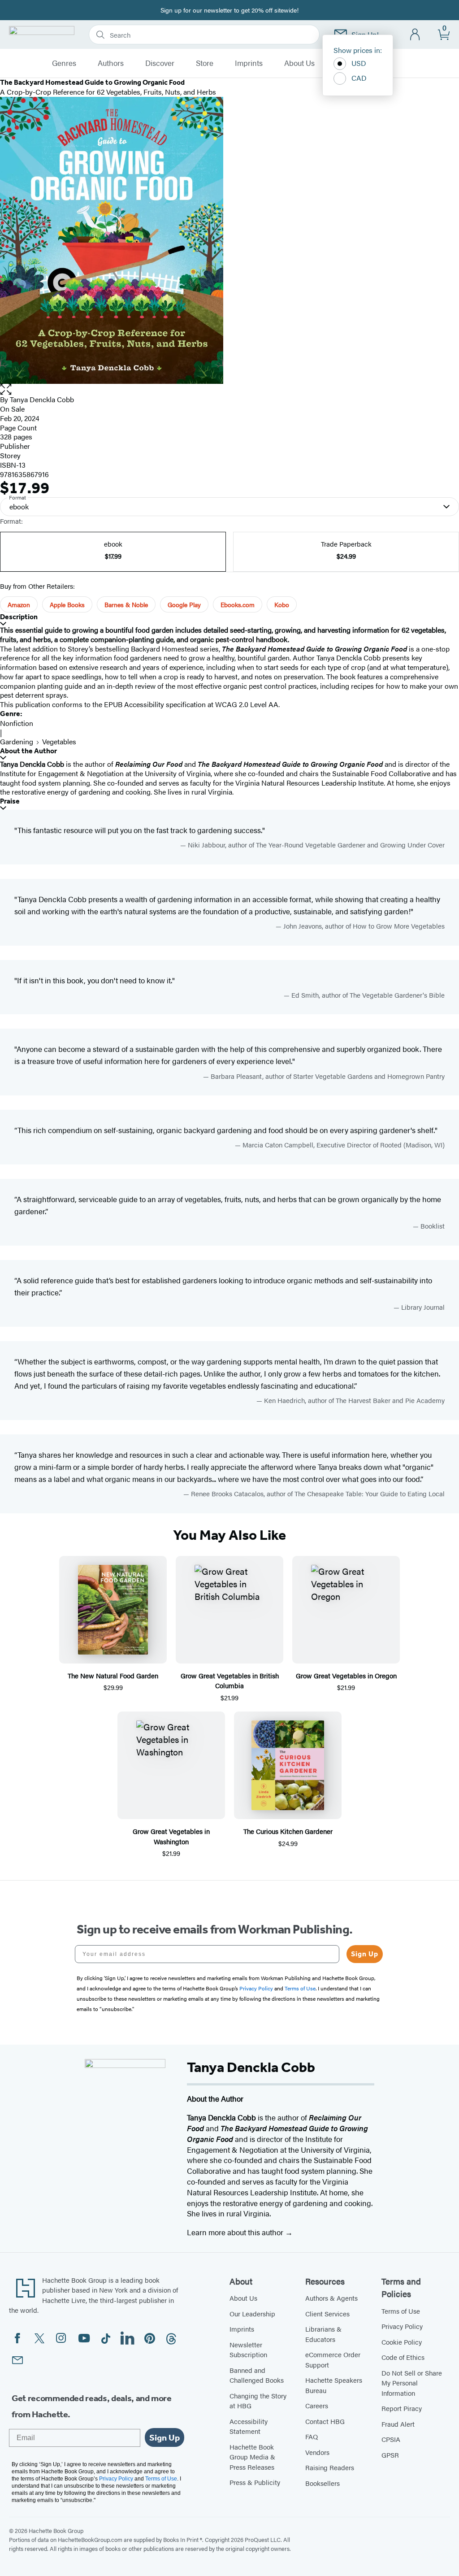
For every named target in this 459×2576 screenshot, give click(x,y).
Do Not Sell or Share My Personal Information (412, 2383)
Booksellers (323, 2483)
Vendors (317, 2452)
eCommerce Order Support (333, 2359)
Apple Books (67, 604)
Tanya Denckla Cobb (42, 399)
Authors (111, 63)
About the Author (28, 751)
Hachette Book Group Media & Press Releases (252, 2457)
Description (19, 617)
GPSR (390, 2455)
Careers (317, 2405)
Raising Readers (330, 2467)
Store (205, 63)
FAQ (312, 2436)
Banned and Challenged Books (257, 2375)
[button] (229, 389)
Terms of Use (401, 2311)
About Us (299, 63)
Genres (64, 63)
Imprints (249, 63)
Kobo (282, 604)
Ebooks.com (238, 604)
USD (359, 63)
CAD (359, 78)
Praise (10, 801)
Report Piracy (402, 2408)
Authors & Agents (331, 2298)
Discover (160, 63)
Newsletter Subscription (248, 2350)
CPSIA (391, 2439)
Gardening (17, 741)
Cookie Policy (402, 2342)
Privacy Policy (402, 2326)
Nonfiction (17, 723)
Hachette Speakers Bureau (334, 2385)
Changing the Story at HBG (258, 2401)
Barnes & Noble (126, 604)
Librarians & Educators (323, 2334)
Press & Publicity (255, 2482)
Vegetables (59, 741)
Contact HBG (325, 2421)
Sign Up (365, 1954)
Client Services (327, 2313)
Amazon (19, 604)
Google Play (184, 604)
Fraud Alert (398, 2424)
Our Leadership (252, 2313)
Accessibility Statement (249, 2426)
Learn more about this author (236, 2232)
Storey (10, 455)
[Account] (415, 35)
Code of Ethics (403, 2357)
